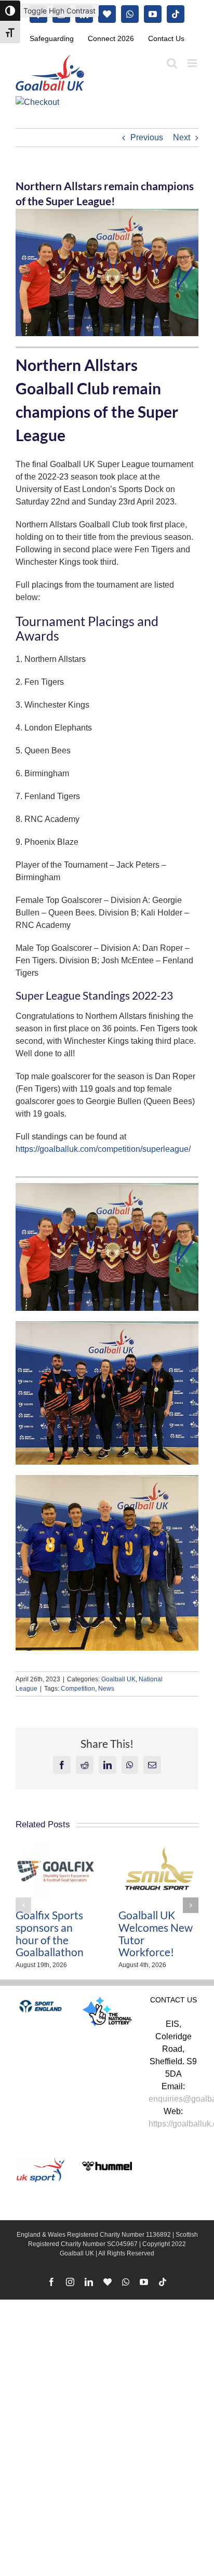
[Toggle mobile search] (172, 63)
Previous (147, 137)
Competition (78, 1689)
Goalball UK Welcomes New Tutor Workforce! (156, 1934)
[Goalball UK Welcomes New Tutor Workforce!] (158, 1845)
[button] (23, 1905)
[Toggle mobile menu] (193, 63)
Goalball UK (118, 1679)
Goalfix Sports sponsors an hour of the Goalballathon (50, 1934)
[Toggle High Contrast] (10, 11)
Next (182, 137)
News (106, 1689)
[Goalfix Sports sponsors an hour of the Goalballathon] (56, 1845)
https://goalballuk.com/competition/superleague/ (103, 1149)
